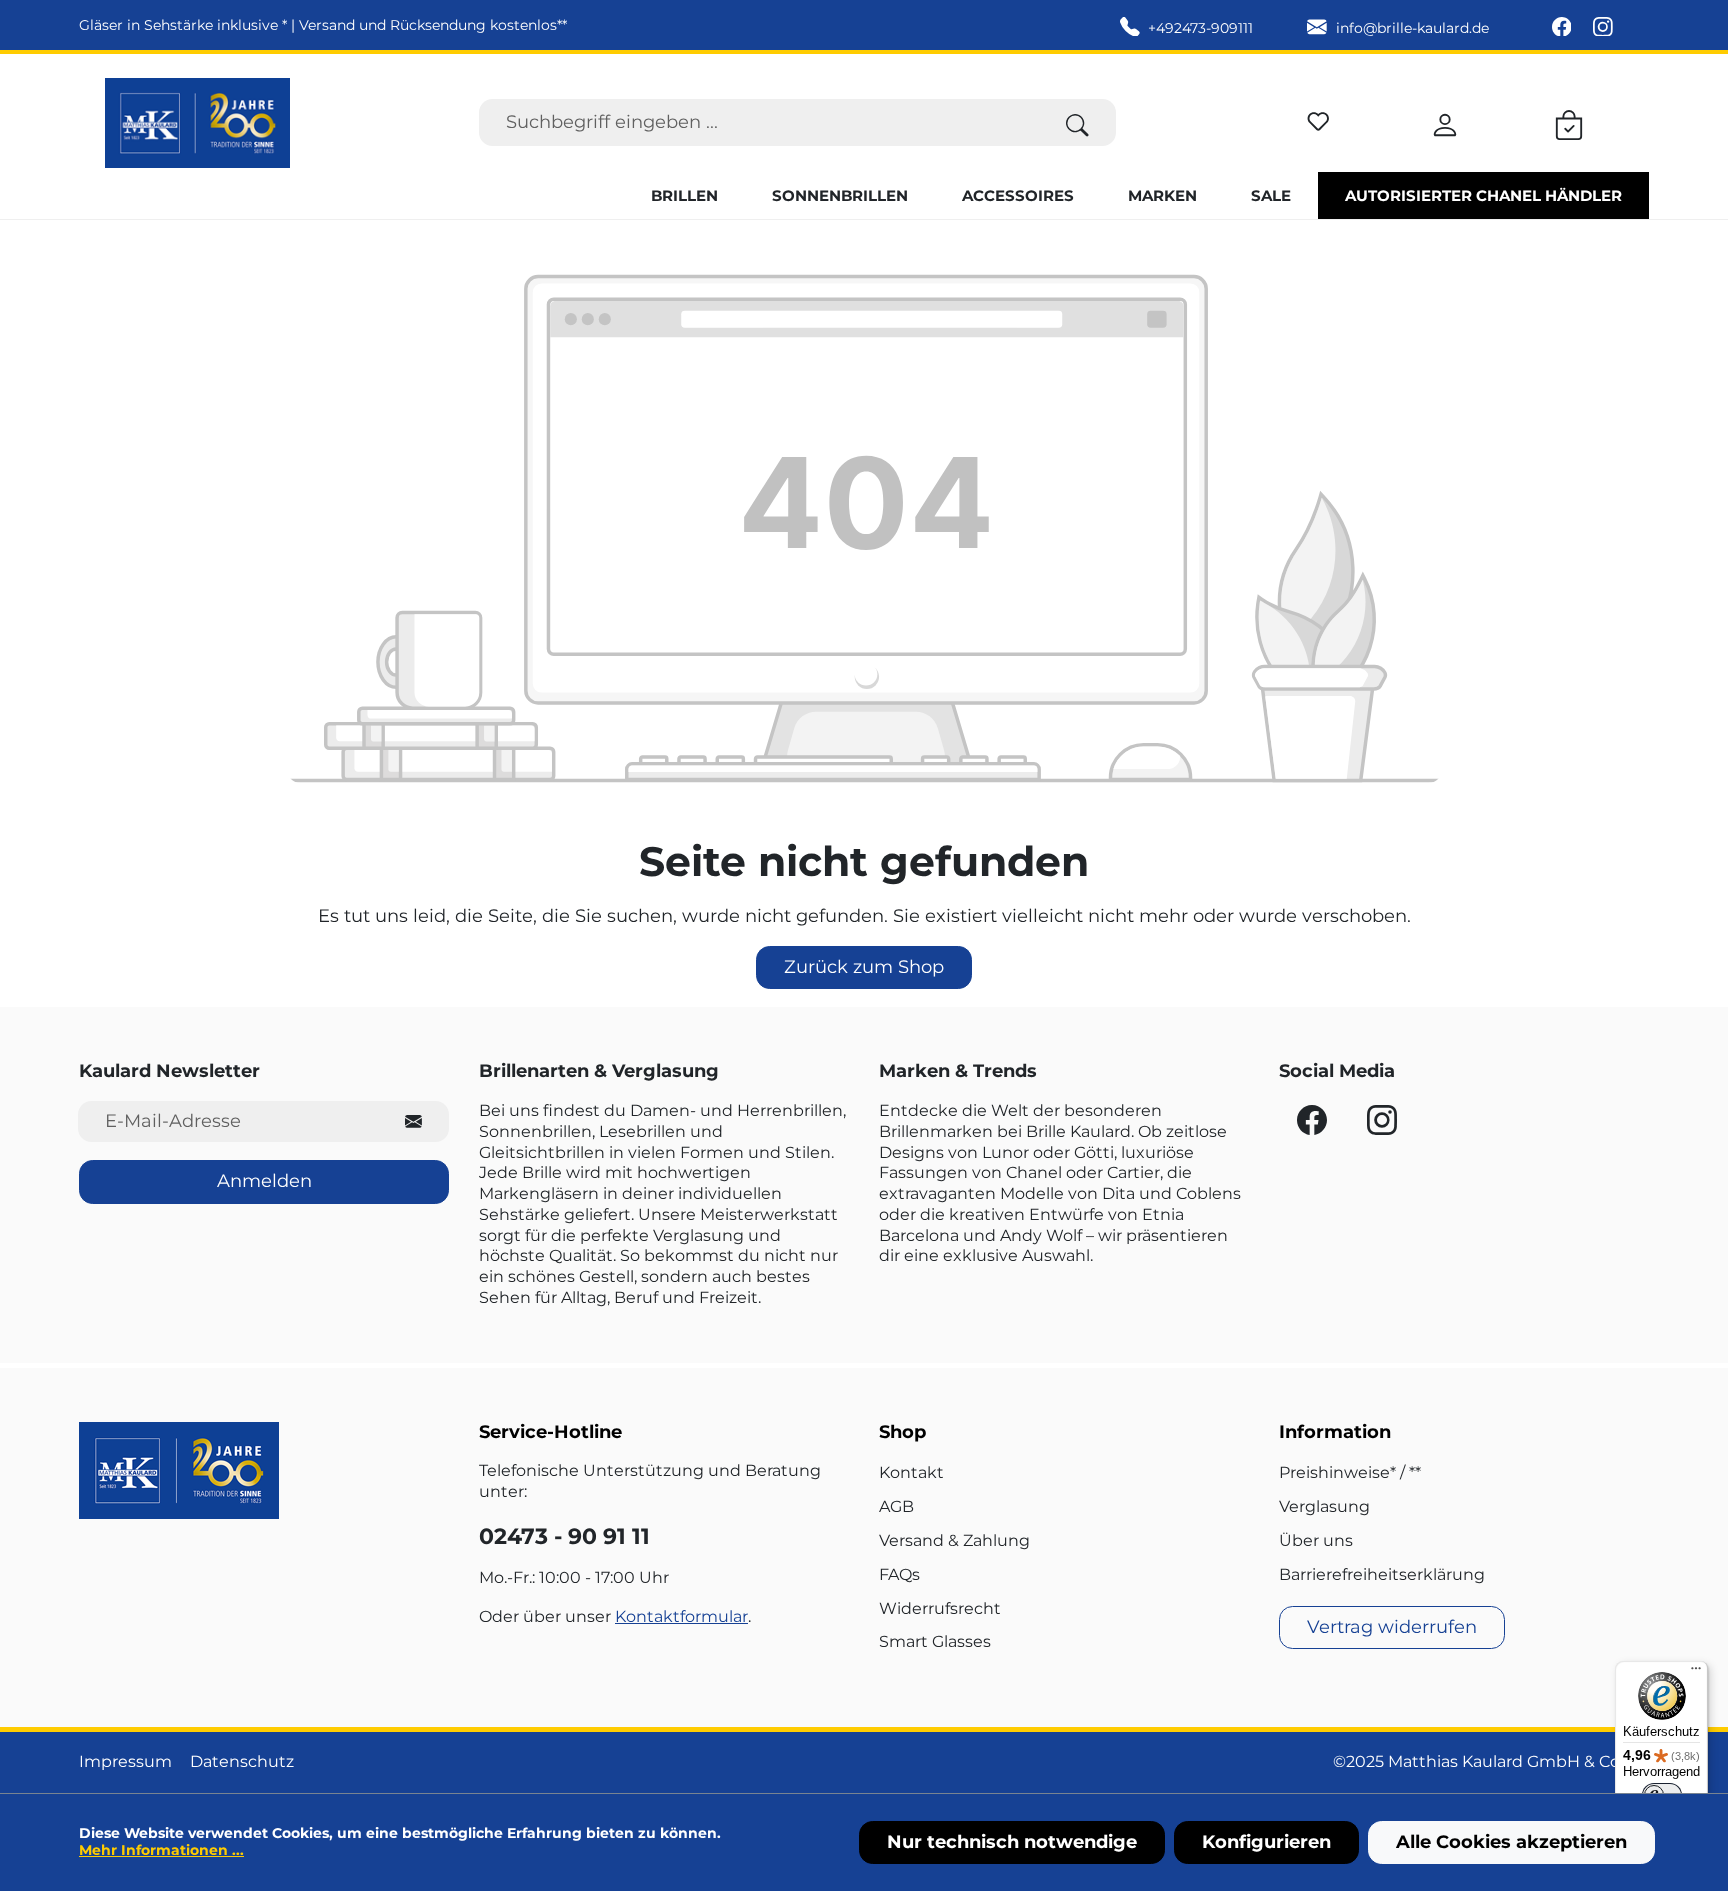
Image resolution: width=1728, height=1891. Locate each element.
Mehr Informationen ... (161, 1850)
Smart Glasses (935, 1641)
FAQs (899, 1574)
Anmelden (264, 1181)
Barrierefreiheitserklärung (1382, 1574)
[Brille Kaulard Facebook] (1564, 28)
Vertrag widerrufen (1392, 1627)
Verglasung (1324, 1506)
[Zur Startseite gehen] (197, 123)
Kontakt (911, 1472)
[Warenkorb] (1569, 122)
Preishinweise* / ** (1350, 1472)
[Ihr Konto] (1445, 122)
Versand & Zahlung (954, 1540)
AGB (896, 1506)
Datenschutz (242, 1761)
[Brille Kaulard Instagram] (1603, 28)
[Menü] (1696, 1673)
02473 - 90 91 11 (564, 1536)
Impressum (125, 1761)
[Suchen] (1077, 122)
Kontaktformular (681, 1616)
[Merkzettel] (1318, 118)
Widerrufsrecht (940, 1608)
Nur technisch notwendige (1012, 1842)
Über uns (1316, 1540)
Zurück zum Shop (864, 967)
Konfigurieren (1266, 1842)
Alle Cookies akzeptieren (1511, 1842)
